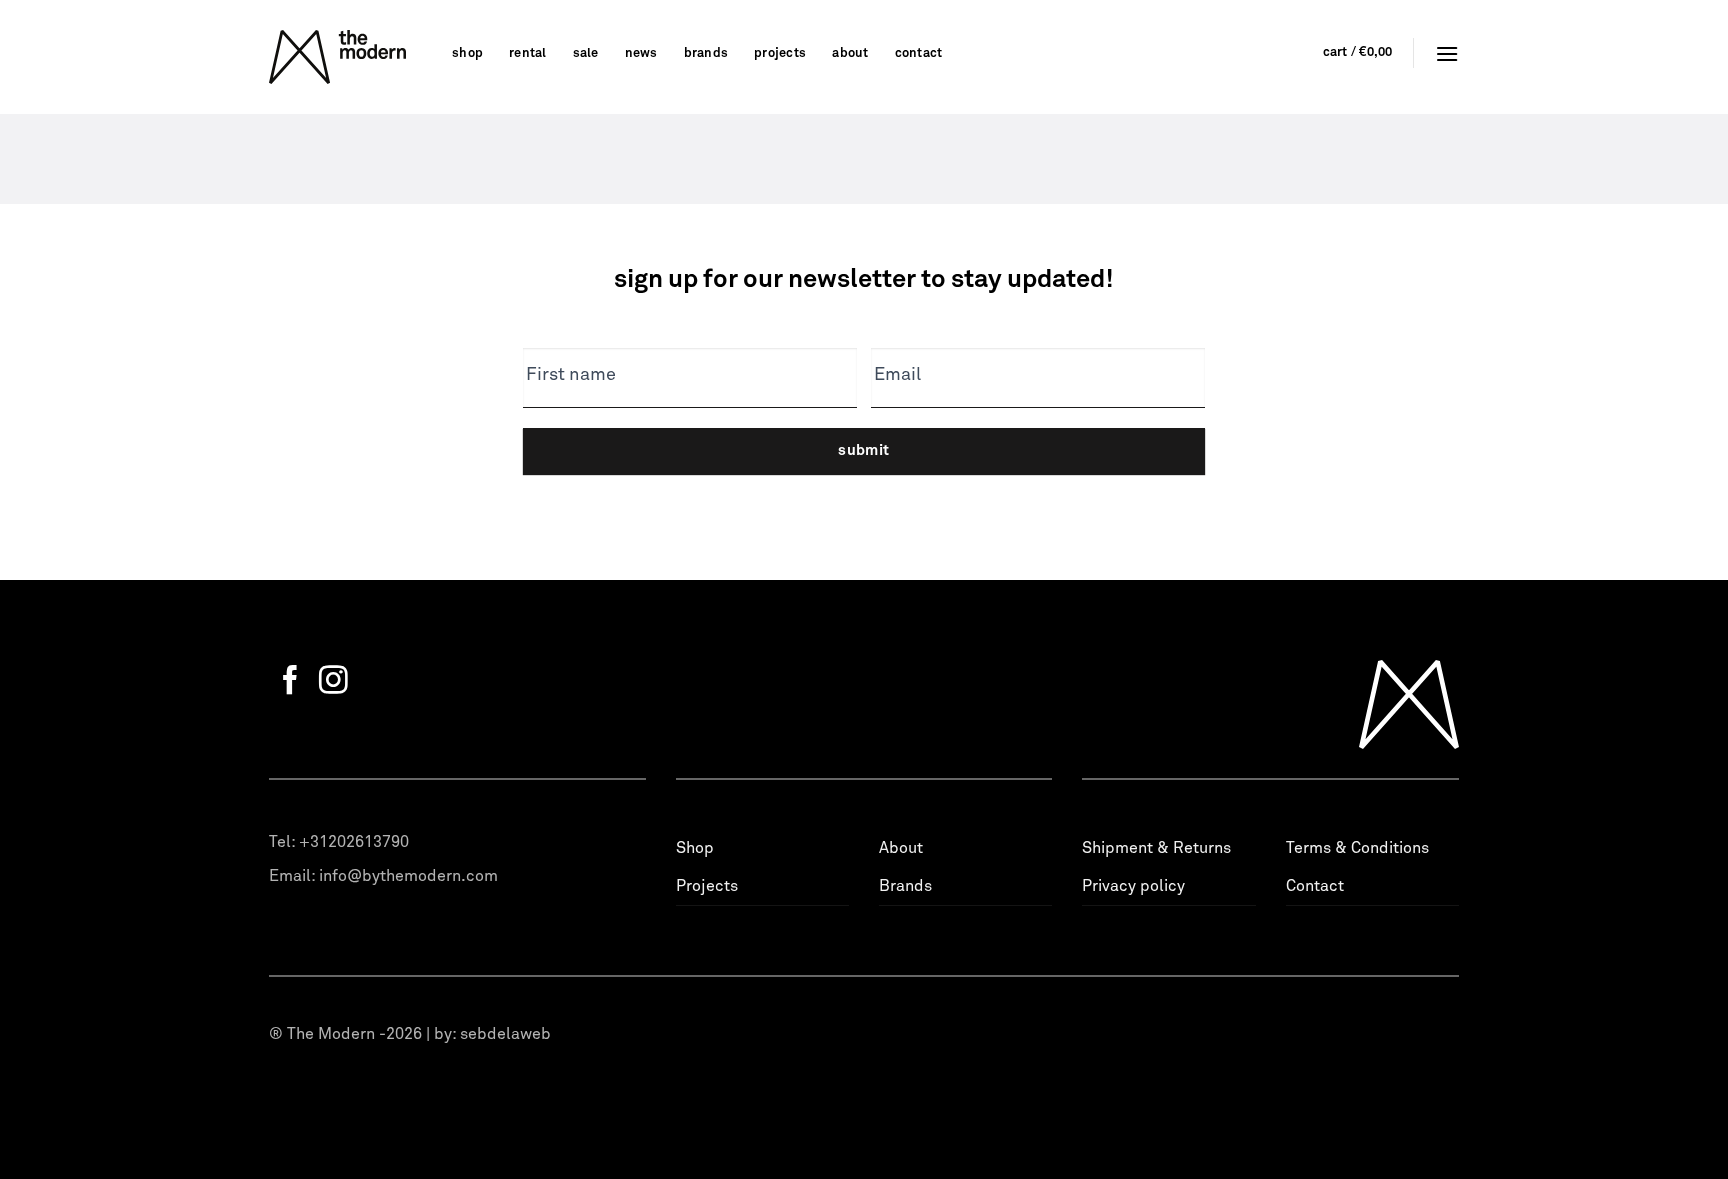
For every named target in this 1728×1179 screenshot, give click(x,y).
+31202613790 (354, 842)
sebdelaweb (505, 1034)
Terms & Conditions (1357, 848)
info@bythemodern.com (408, 876)
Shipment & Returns (1156, 848)
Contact (919, 53)
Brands (706, 53)
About (850, 53)
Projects (780, 53)
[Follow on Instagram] (333, 682)
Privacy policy (1133, 886)
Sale (586, 53)
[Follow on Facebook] (290, 682)
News (641, 53)
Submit (864, 450)
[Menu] (1447, 53)
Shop (467, 53)
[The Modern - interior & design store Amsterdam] (345, 57)
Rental (528, 53)
